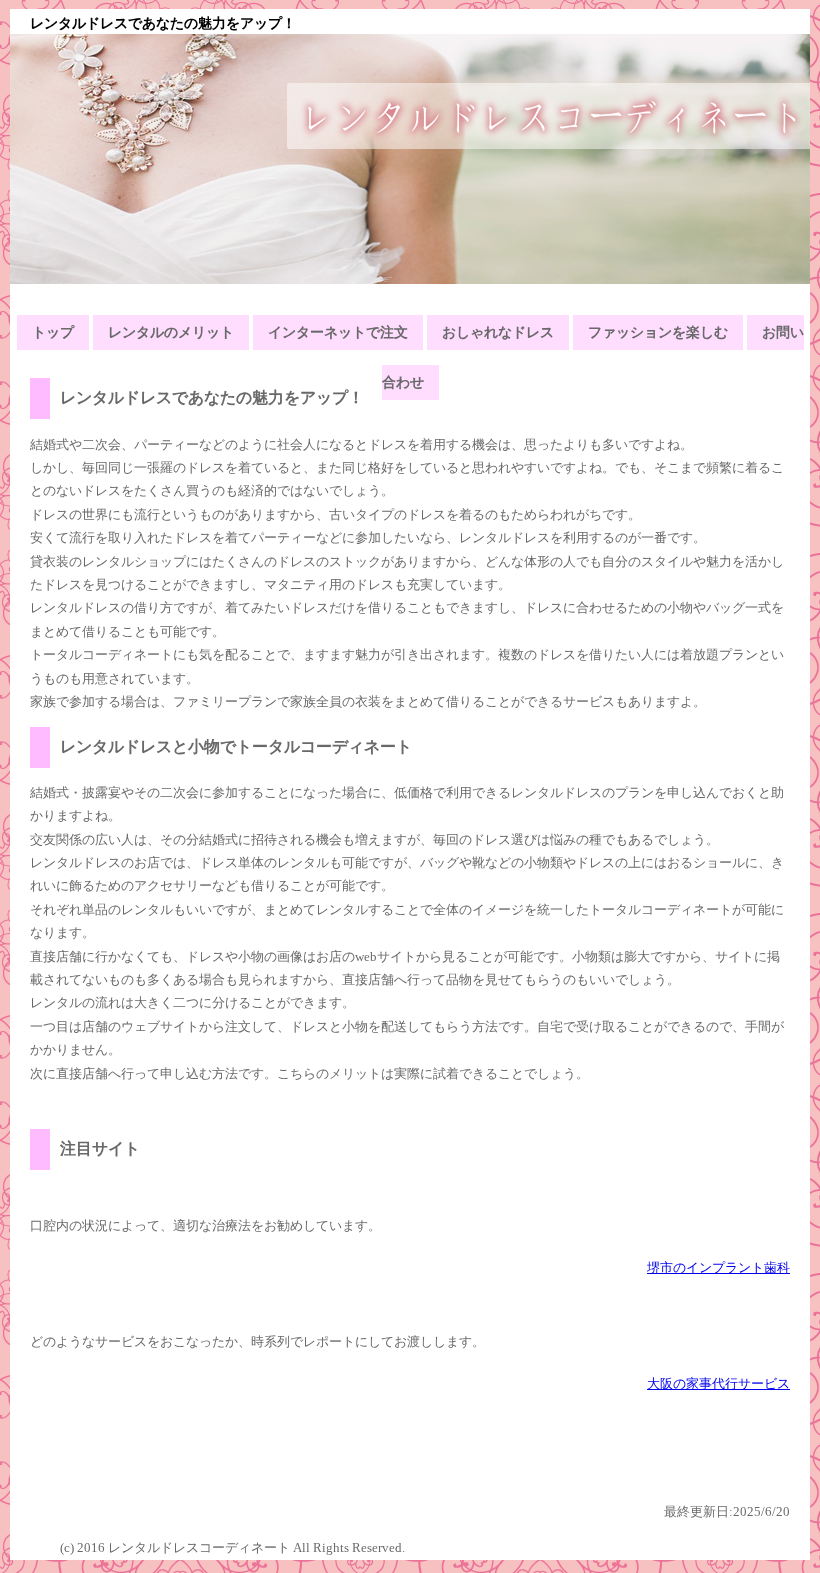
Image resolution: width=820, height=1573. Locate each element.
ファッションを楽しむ (658, 332)
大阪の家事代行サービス (718, 1383)
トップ (53, 332)
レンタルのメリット (171, 332)
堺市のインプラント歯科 (718, 1267)
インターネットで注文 (338, 332)
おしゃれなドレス (498, 332)
